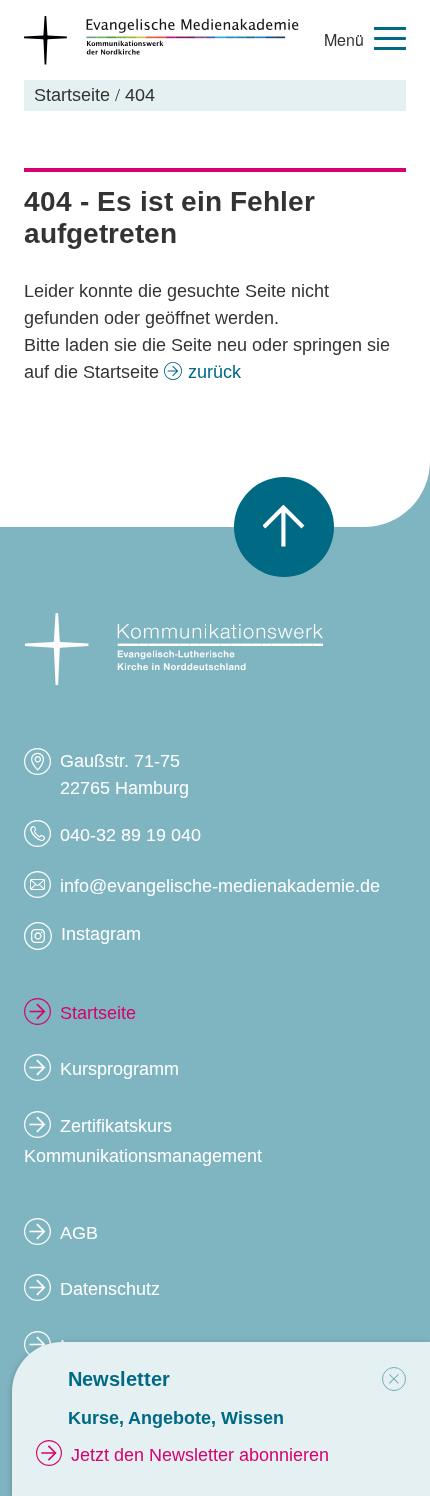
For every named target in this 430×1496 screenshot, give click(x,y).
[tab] (394, 1379)
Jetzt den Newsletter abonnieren (200, 1455)
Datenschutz (110, 1289)
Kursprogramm (119, 1069)
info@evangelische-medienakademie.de (220, 886)
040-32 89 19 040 (130, 835)
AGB (79, 1233)
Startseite (98, 1013)
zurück (214, 372)
